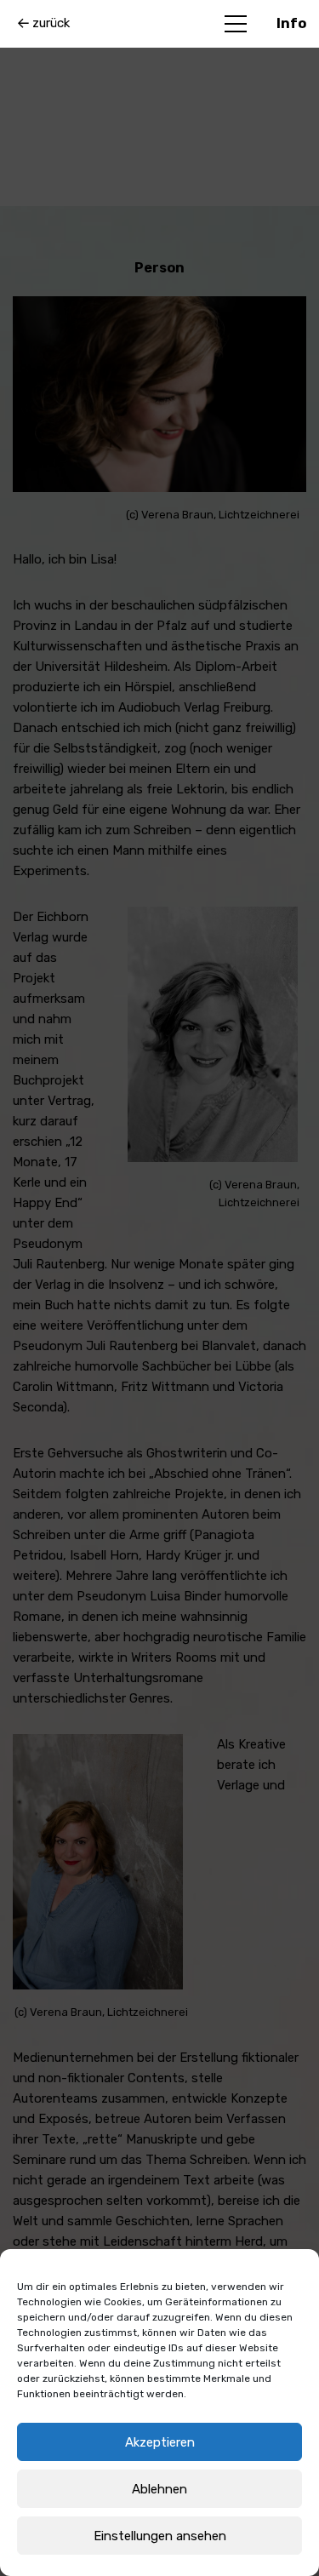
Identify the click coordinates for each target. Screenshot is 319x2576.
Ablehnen (159, 2489)
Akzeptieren (160, 2442)
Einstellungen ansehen (160, 2536)
